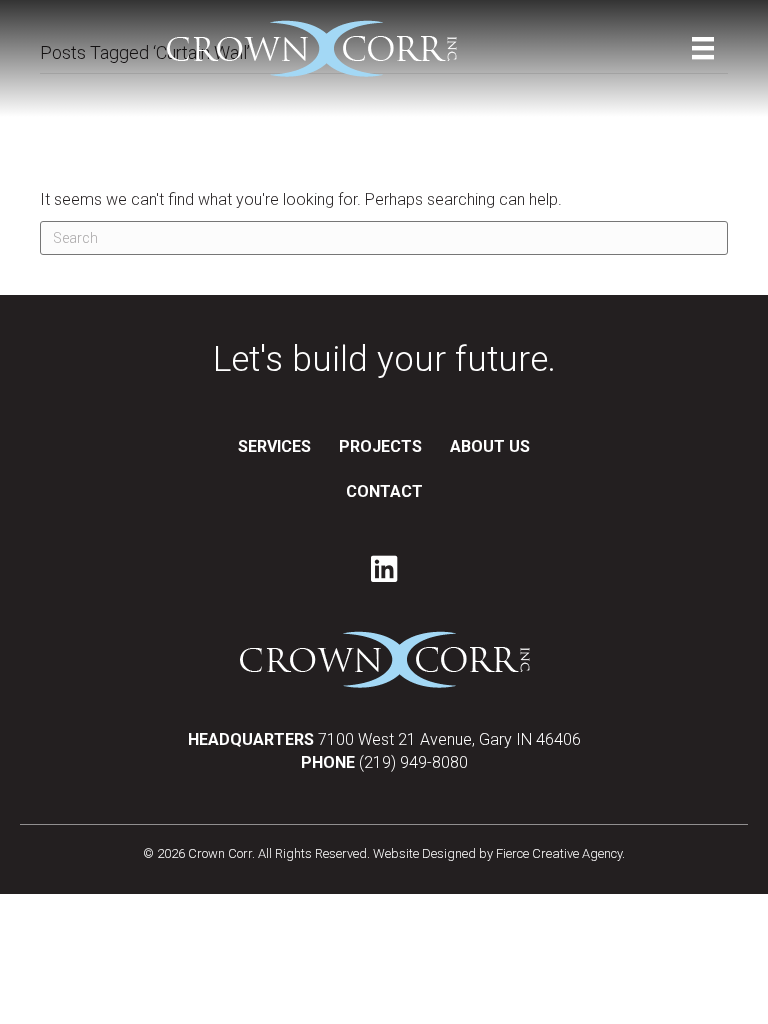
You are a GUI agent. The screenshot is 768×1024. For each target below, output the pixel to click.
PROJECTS (380, 446)
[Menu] (703, 48)
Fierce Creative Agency (559, 853)
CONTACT (384, 491)
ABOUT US (490, 446)
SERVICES (274, 446)
